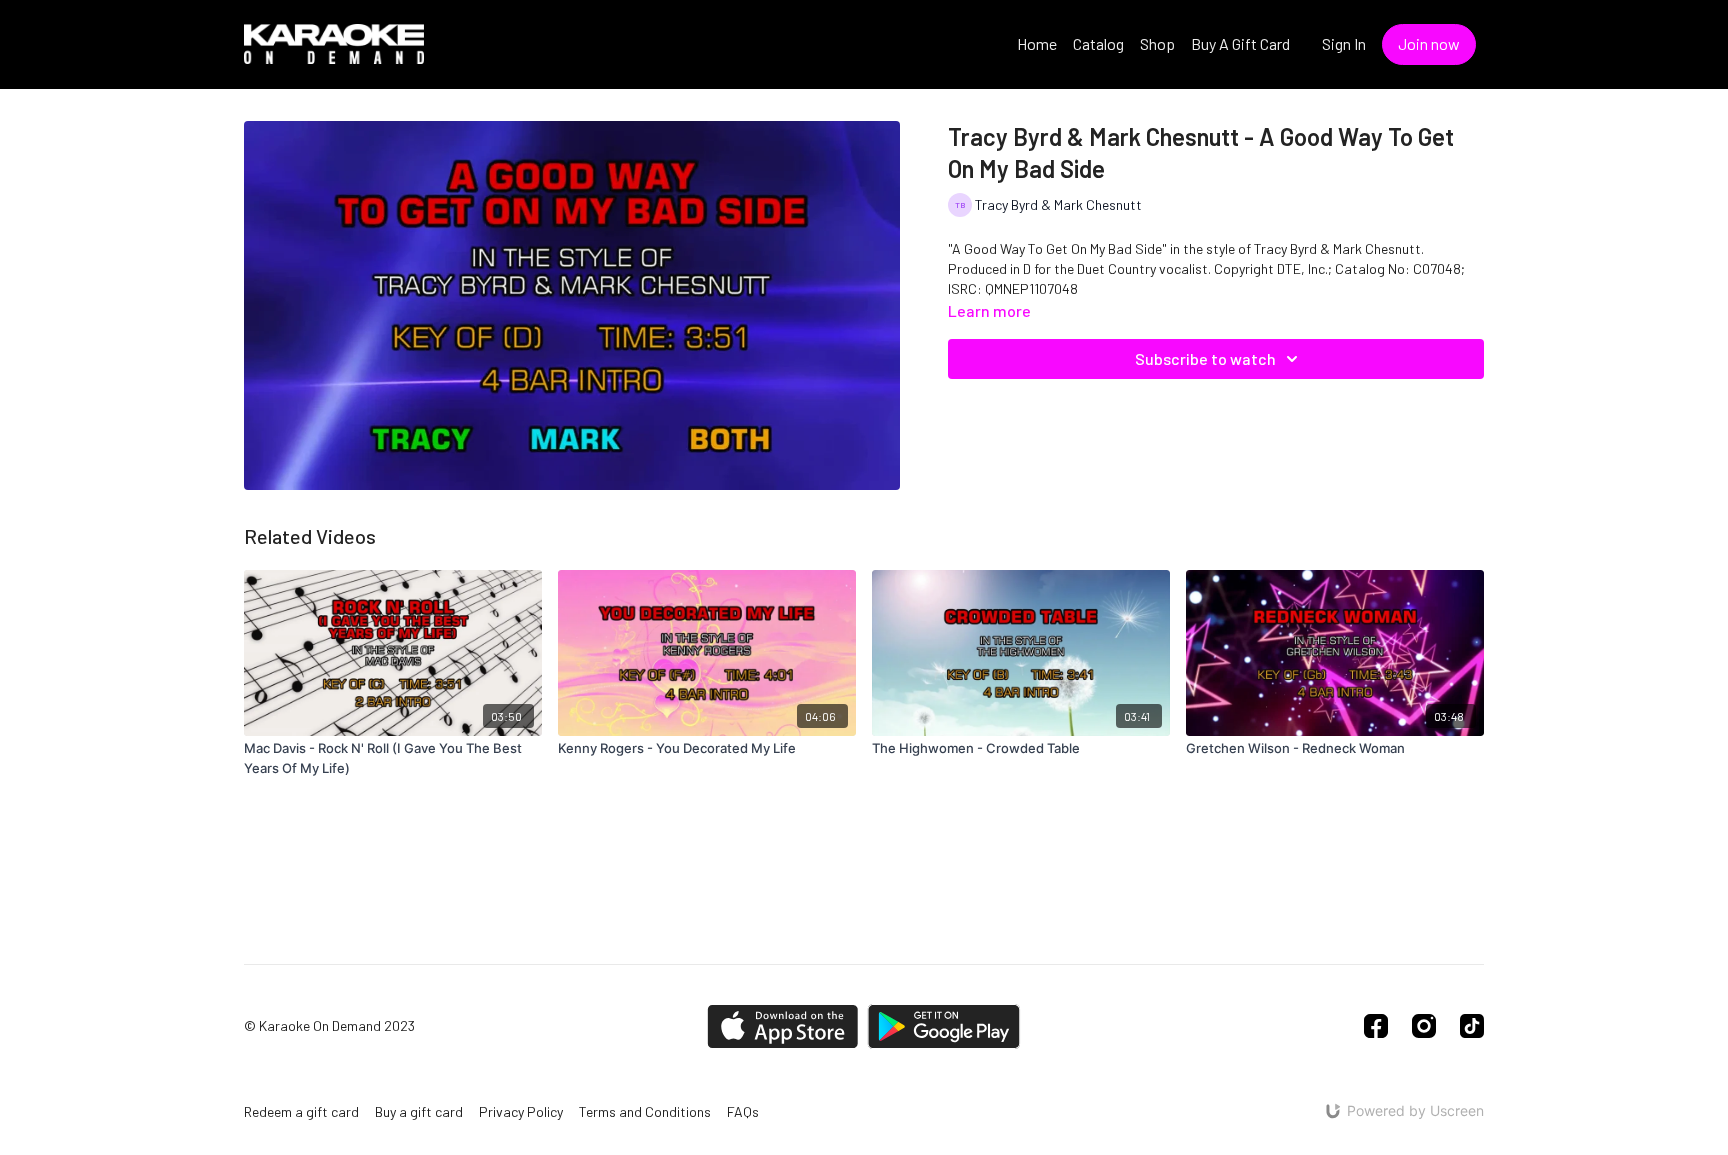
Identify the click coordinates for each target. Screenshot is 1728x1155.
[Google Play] (944, 1026)
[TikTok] (1472, 1026)
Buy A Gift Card (1240, 43)
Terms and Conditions (645, 1111)
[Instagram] (1424, 1026)
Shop (1157, 43)
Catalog (1098, 43)
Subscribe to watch (1205, 358)
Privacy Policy (521, 1111)
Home (1037, 43)
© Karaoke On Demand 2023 (329, 1026)
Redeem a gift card (301, 1111)
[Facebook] (1376, 1026)
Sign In (1344, 43)
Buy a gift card (419, 1111)
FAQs (743, 1111)
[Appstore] (782, 1026)
